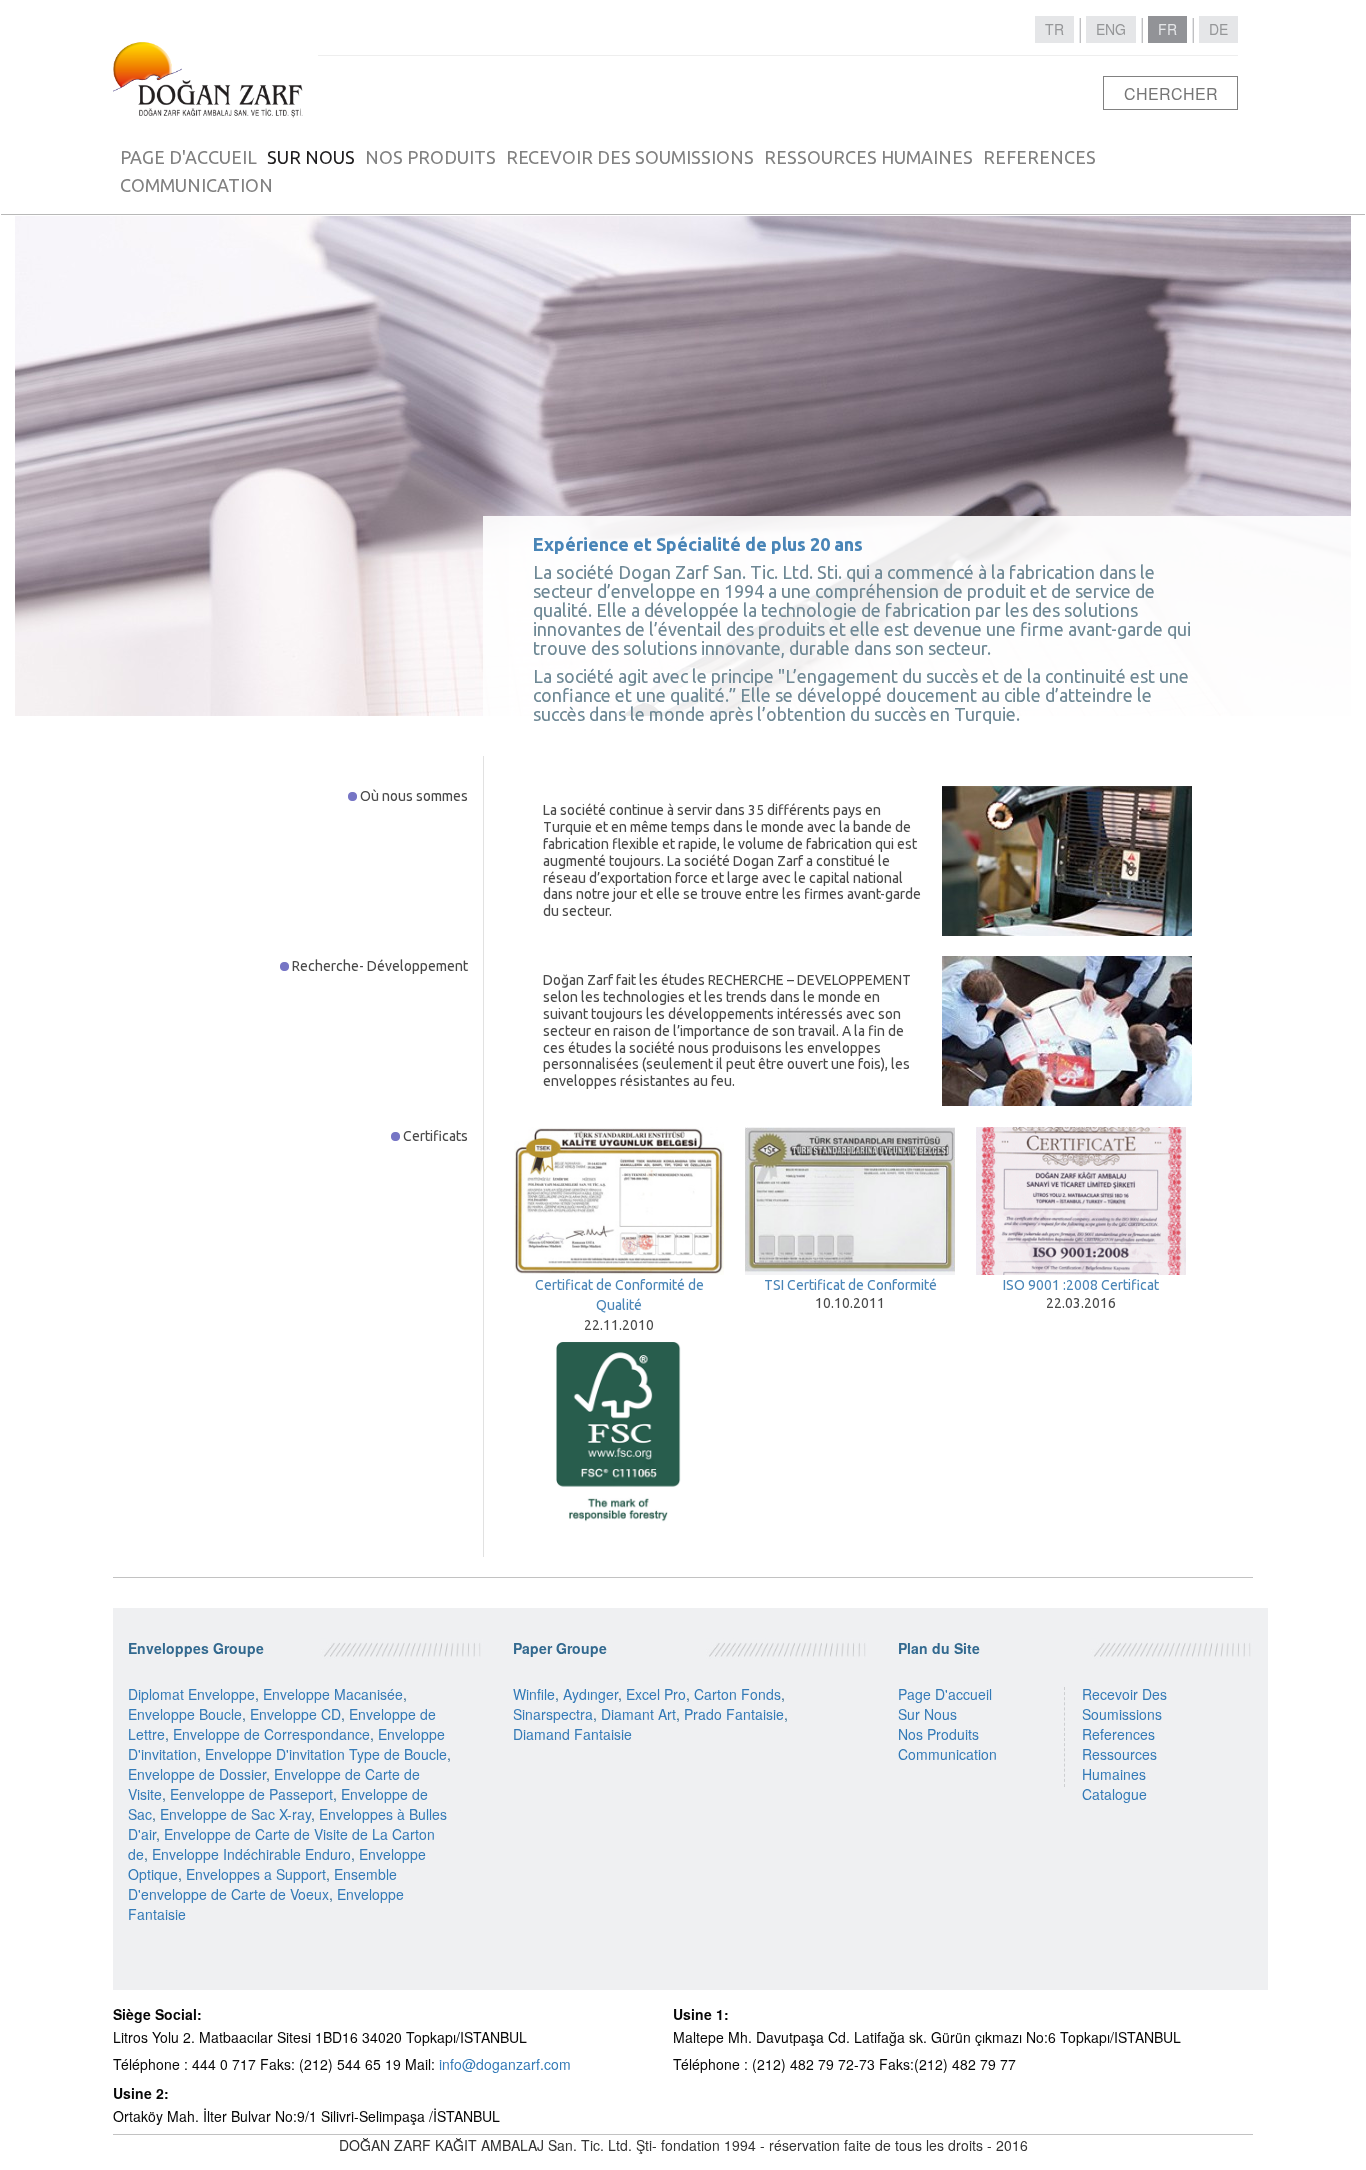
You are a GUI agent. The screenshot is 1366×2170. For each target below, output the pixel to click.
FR (1167, 29)
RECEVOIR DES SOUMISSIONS (630, 157)
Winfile (534, 1694)
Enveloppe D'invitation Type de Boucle (326, 1754)
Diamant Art (638, 1714)
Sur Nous (927, 1714)
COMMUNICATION (196, 185)
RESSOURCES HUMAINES (868, 157)
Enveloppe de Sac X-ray (235, 1814)
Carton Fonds (737, 1694)
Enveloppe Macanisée (333, 1694)
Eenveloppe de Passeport (251, 1794)
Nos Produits (938, 1734)
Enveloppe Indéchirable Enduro (251, 1854)
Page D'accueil (945, 1694)
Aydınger (590, 1694)
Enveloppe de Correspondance (271, 1734)
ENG (1111, 29)
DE (1218, 29)
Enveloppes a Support (256, 1874)
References (1118, 1734)
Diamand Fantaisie (572, 1734)
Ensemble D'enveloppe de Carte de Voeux (262, 1884)
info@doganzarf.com (505, 2064)
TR (1054, 29)
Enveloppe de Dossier (197, 1774)
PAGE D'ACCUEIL (188, 157)
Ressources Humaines (1119, 1764)
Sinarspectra (553, 1714)
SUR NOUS (311, 157)
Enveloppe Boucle (185, 1714)
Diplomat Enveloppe (191, 1694)
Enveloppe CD (295, 1714)
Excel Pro (656, 1694)
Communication (947, 1754)
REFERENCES (1039, 157)
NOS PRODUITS (430, 157)
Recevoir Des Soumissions (1124, 1704)
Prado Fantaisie (734, 1714)
